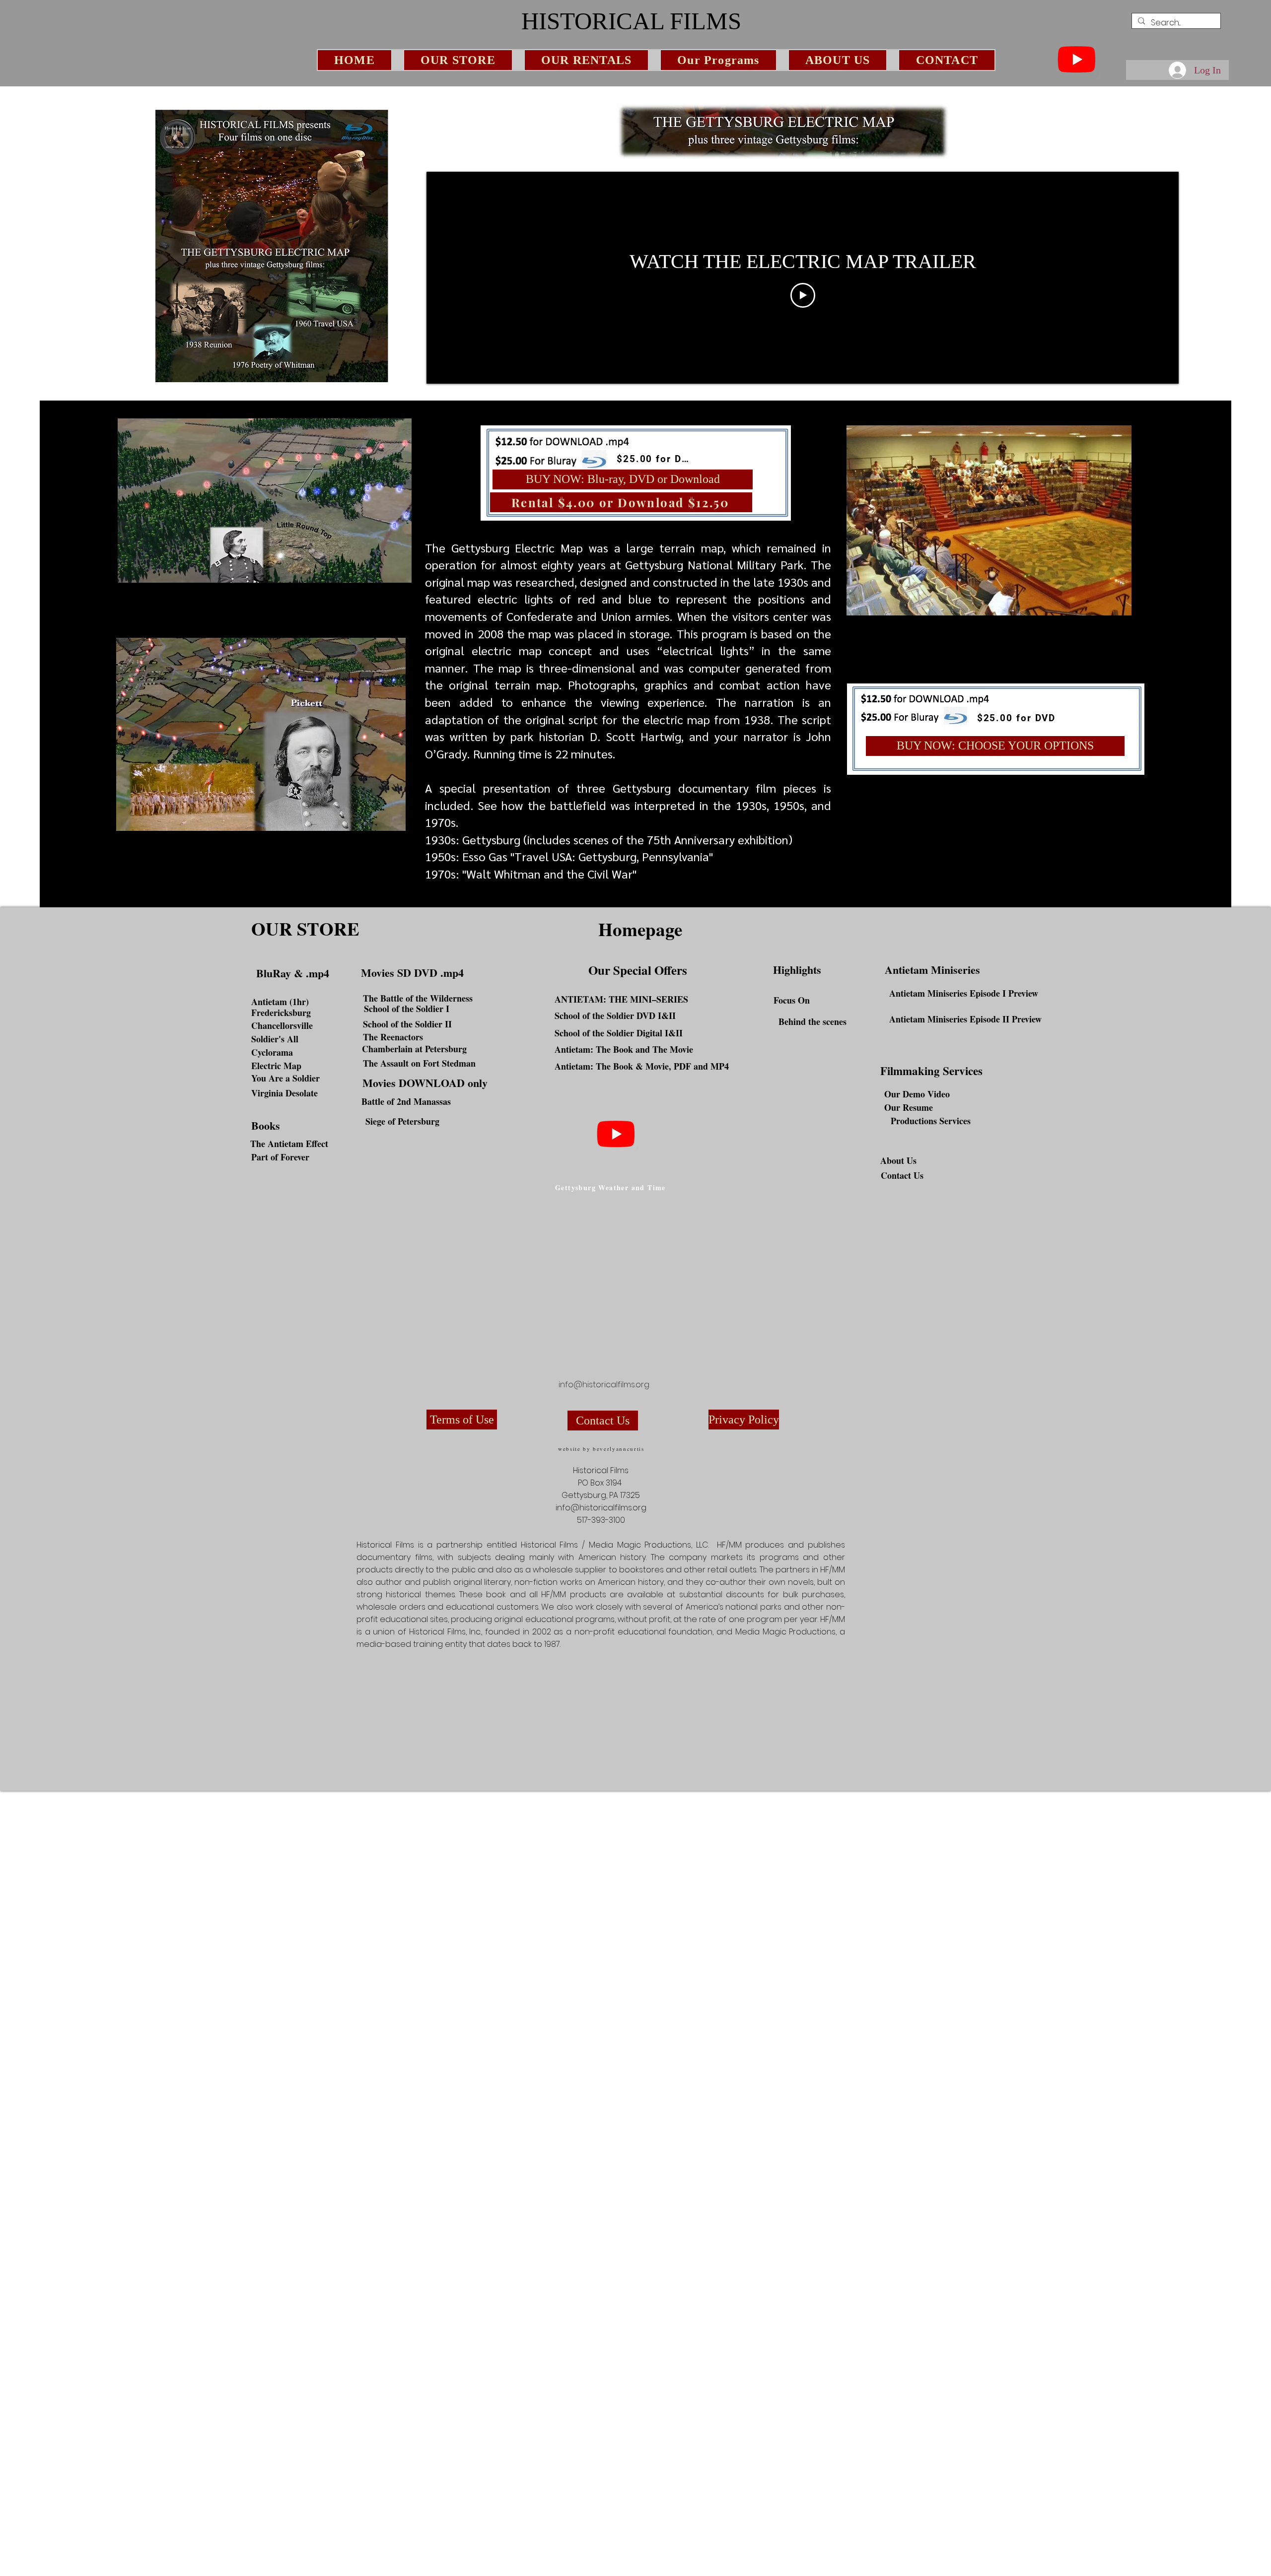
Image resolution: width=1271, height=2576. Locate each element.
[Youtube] (1077, 59)
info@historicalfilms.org (604, 1385)
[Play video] (803, 295)
